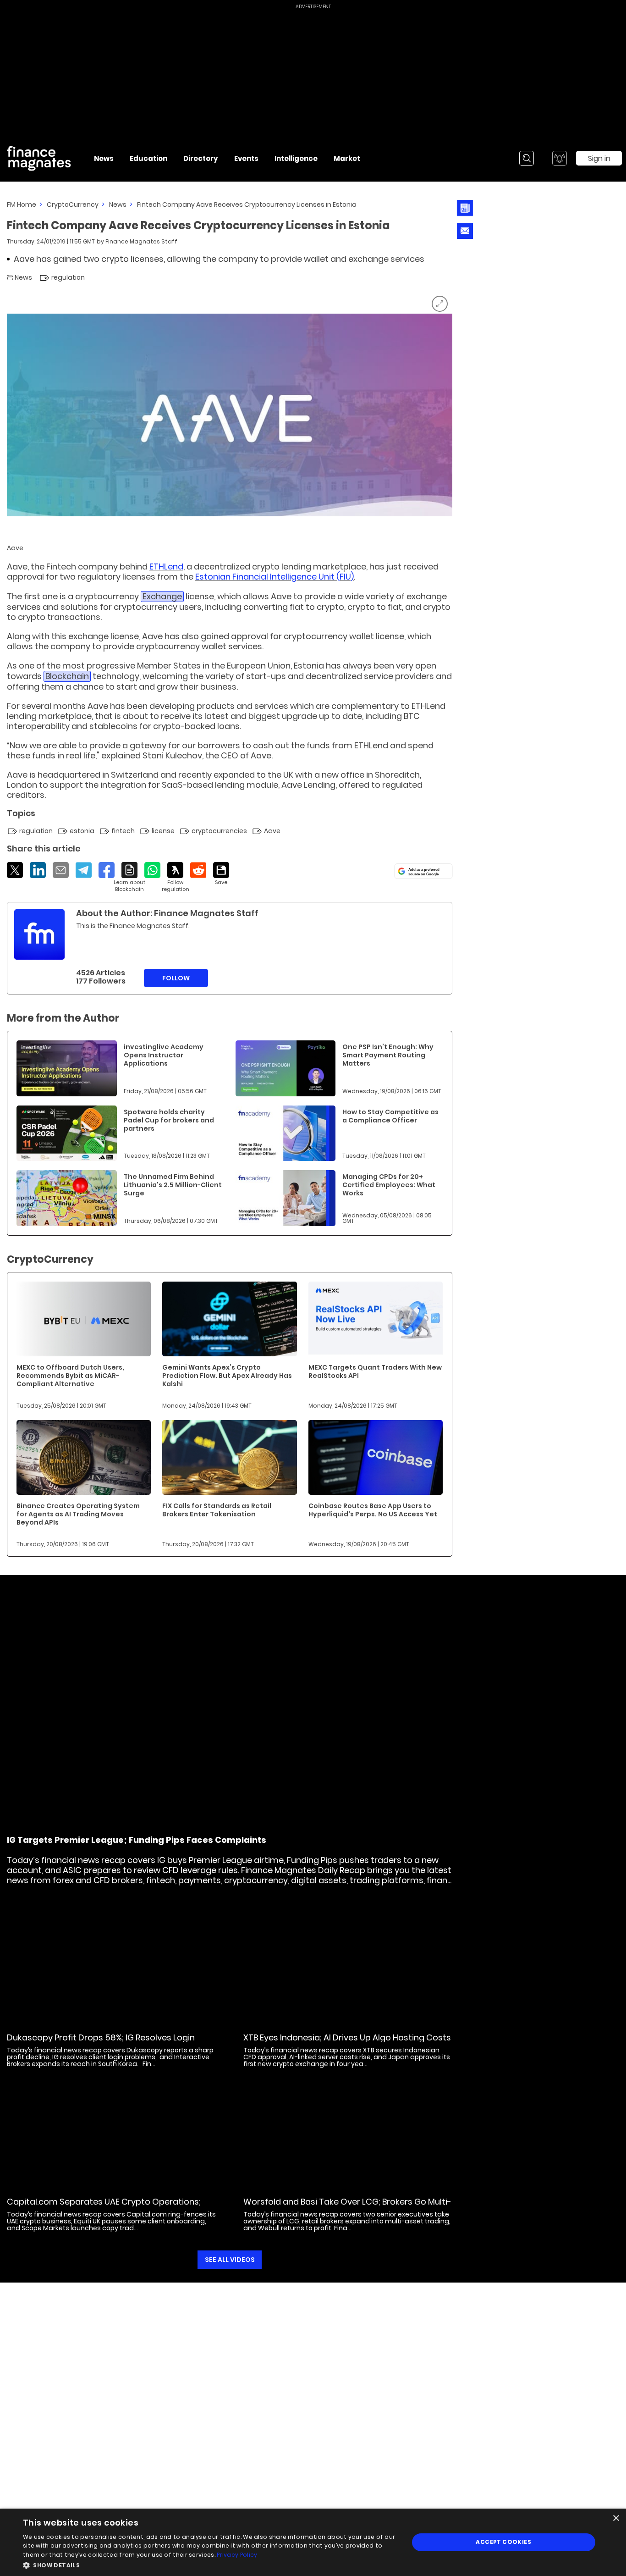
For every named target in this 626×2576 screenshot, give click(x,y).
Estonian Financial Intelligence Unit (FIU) (275, 577)
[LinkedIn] (38, 870)
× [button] (616, 2518)
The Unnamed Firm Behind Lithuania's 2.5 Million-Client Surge (173, 1185)
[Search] (527, 158)
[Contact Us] (465, 231)
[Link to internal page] (39, 934)
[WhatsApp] (152, 870)
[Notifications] (560, 158)
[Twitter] (15, 870)
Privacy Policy (237, 2555)
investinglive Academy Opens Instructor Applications (164, 1055)
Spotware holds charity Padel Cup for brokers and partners (169, 1120)
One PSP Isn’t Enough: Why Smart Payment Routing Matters (388, 1055)
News (118, 205)
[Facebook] (107, 870)
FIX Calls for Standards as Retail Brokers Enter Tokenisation (217, 1510)
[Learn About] (129, 877)
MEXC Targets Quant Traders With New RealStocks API (375, 1371)
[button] (210, 2564)
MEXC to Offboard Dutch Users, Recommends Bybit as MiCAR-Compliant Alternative (70, 1376)
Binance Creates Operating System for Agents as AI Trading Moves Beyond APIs (78, 1514)
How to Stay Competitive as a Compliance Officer (390, 1116)
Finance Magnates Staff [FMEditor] (141, 241)
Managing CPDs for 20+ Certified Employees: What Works (389, 1185)
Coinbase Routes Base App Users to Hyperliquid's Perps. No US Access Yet (373, 1510)
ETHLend (166, 567)
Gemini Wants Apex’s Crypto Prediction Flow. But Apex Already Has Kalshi (227, 1376)
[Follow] (175, 877)
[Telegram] (84, 870)
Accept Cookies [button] (503, 2542)
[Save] (221, 874)
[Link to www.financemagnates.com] (67, 1068)
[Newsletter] (465, 208)
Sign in (599, 158)
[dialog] (313, 2542)
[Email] (61, 870)
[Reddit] (198, 870)
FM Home (22, 205)
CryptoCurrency (73, 205)
